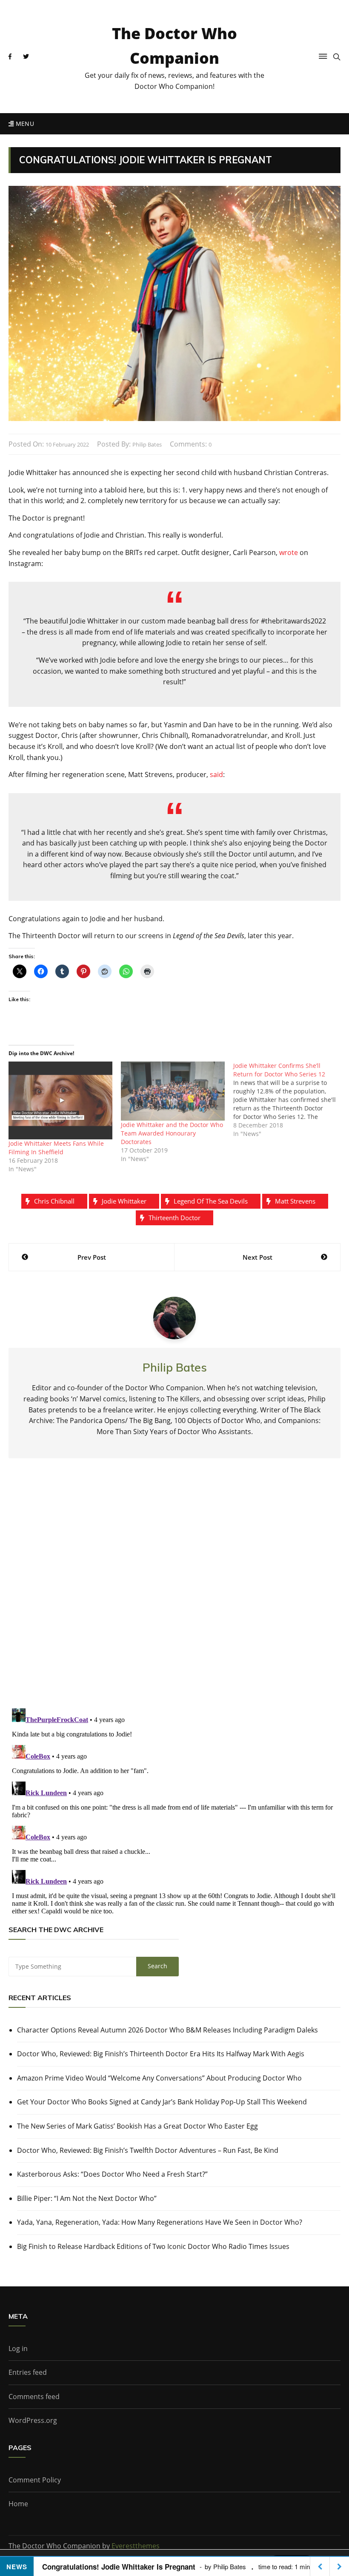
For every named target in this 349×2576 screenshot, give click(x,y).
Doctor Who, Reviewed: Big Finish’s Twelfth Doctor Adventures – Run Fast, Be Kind (148, 2150)
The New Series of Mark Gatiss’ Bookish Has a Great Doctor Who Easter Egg (137, 2126)
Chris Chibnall (54, 1201)
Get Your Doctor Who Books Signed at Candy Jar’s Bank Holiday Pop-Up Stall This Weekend (162, 2102)
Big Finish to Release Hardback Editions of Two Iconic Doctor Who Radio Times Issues (153, 2246)
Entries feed (28, 2372)
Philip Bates (147, 444)
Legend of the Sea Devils (211, 1201)
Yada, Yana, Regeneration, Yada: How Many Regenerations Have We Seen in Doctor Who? (160, 2222)
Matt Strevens (295, 1201)
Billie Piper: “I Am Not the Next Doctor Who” (87, 2198)
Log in (18, 2348)
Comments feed (34, 2397)
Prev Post (92, 1257)
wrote (289, 552)
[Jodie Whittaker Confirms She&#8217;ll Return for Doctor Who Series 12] (289, 1100)
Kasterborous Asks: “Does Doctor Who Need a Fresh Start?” (112, 2174)
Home (18, 2504)
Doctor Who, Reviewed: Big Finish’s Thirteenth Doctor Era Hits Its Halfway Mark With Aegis (161, 2054)
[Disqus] (174, 1590)
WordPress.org (33, 2420)
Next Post (257, 1257)
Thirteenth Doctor (174, 1218)
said (216, 774)
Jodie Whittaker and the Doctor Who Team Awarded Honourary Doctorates (172, 1133)
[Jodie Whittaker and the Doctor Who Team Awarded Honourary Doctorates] (173, 1091)
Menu (24, 124)
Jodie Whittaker (124, 1201)
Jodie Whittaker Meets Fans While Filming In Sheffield (56, 1148)
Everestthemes (136, 2546)
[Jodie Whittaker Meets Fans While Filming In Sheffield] (60, 1100)
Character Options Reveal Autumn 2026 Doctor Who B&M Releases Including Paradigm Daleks (167, 2030)
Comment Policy (35, 2480)
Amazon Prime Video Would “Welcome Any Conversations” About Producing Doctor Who (159, 2078)
